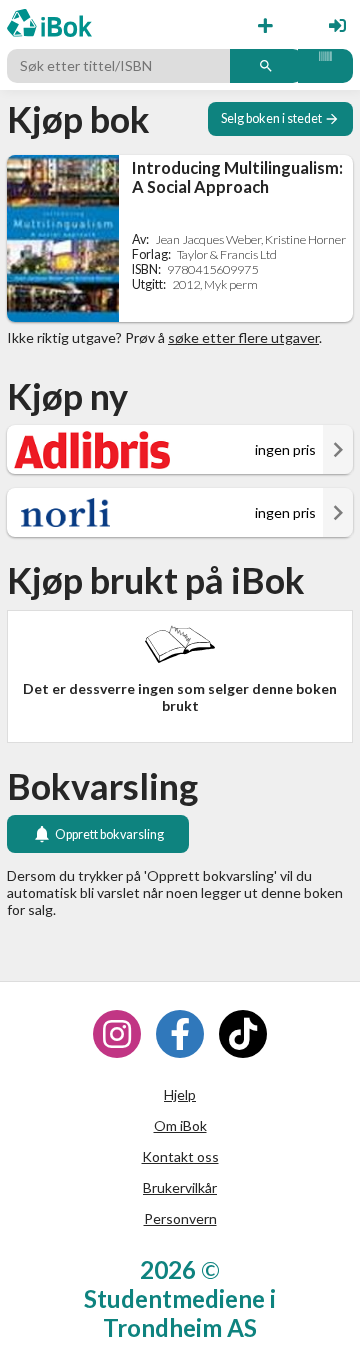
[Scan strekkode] (325, 66)
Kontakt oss (180, 1156)
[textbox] (121, 66)
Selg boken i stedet (271, 118)
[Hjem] (49, 24)
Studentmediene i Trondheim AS (180, 1313)
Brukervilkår (180, 1187)
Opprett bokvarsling (109, 834)
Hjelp (180, 1094)
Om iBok (180, 1125)
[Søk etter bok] (266, 66)
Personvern (180, 1218)
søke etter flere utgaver (243, 337)
